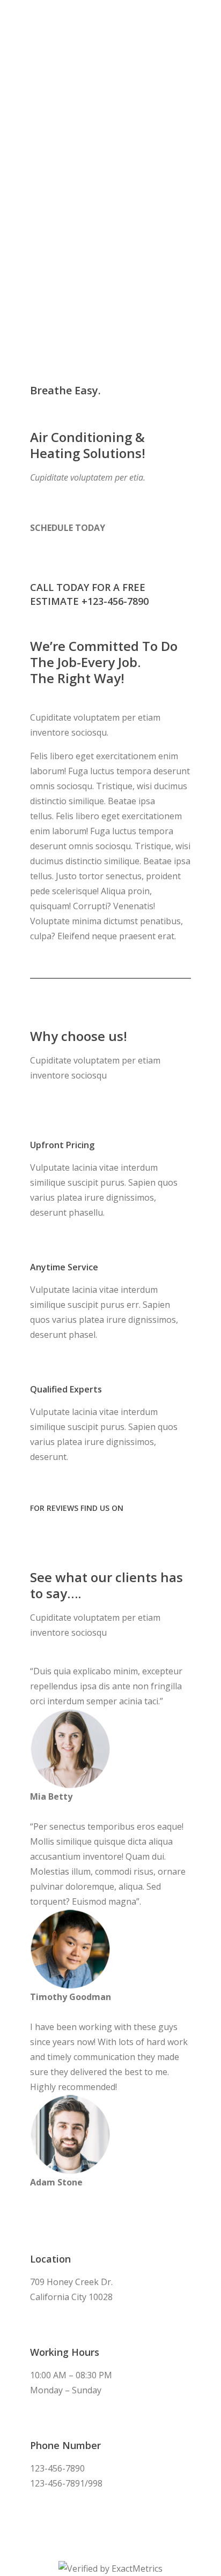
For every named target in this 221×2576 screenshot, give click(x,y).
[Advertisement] (110, 116)
